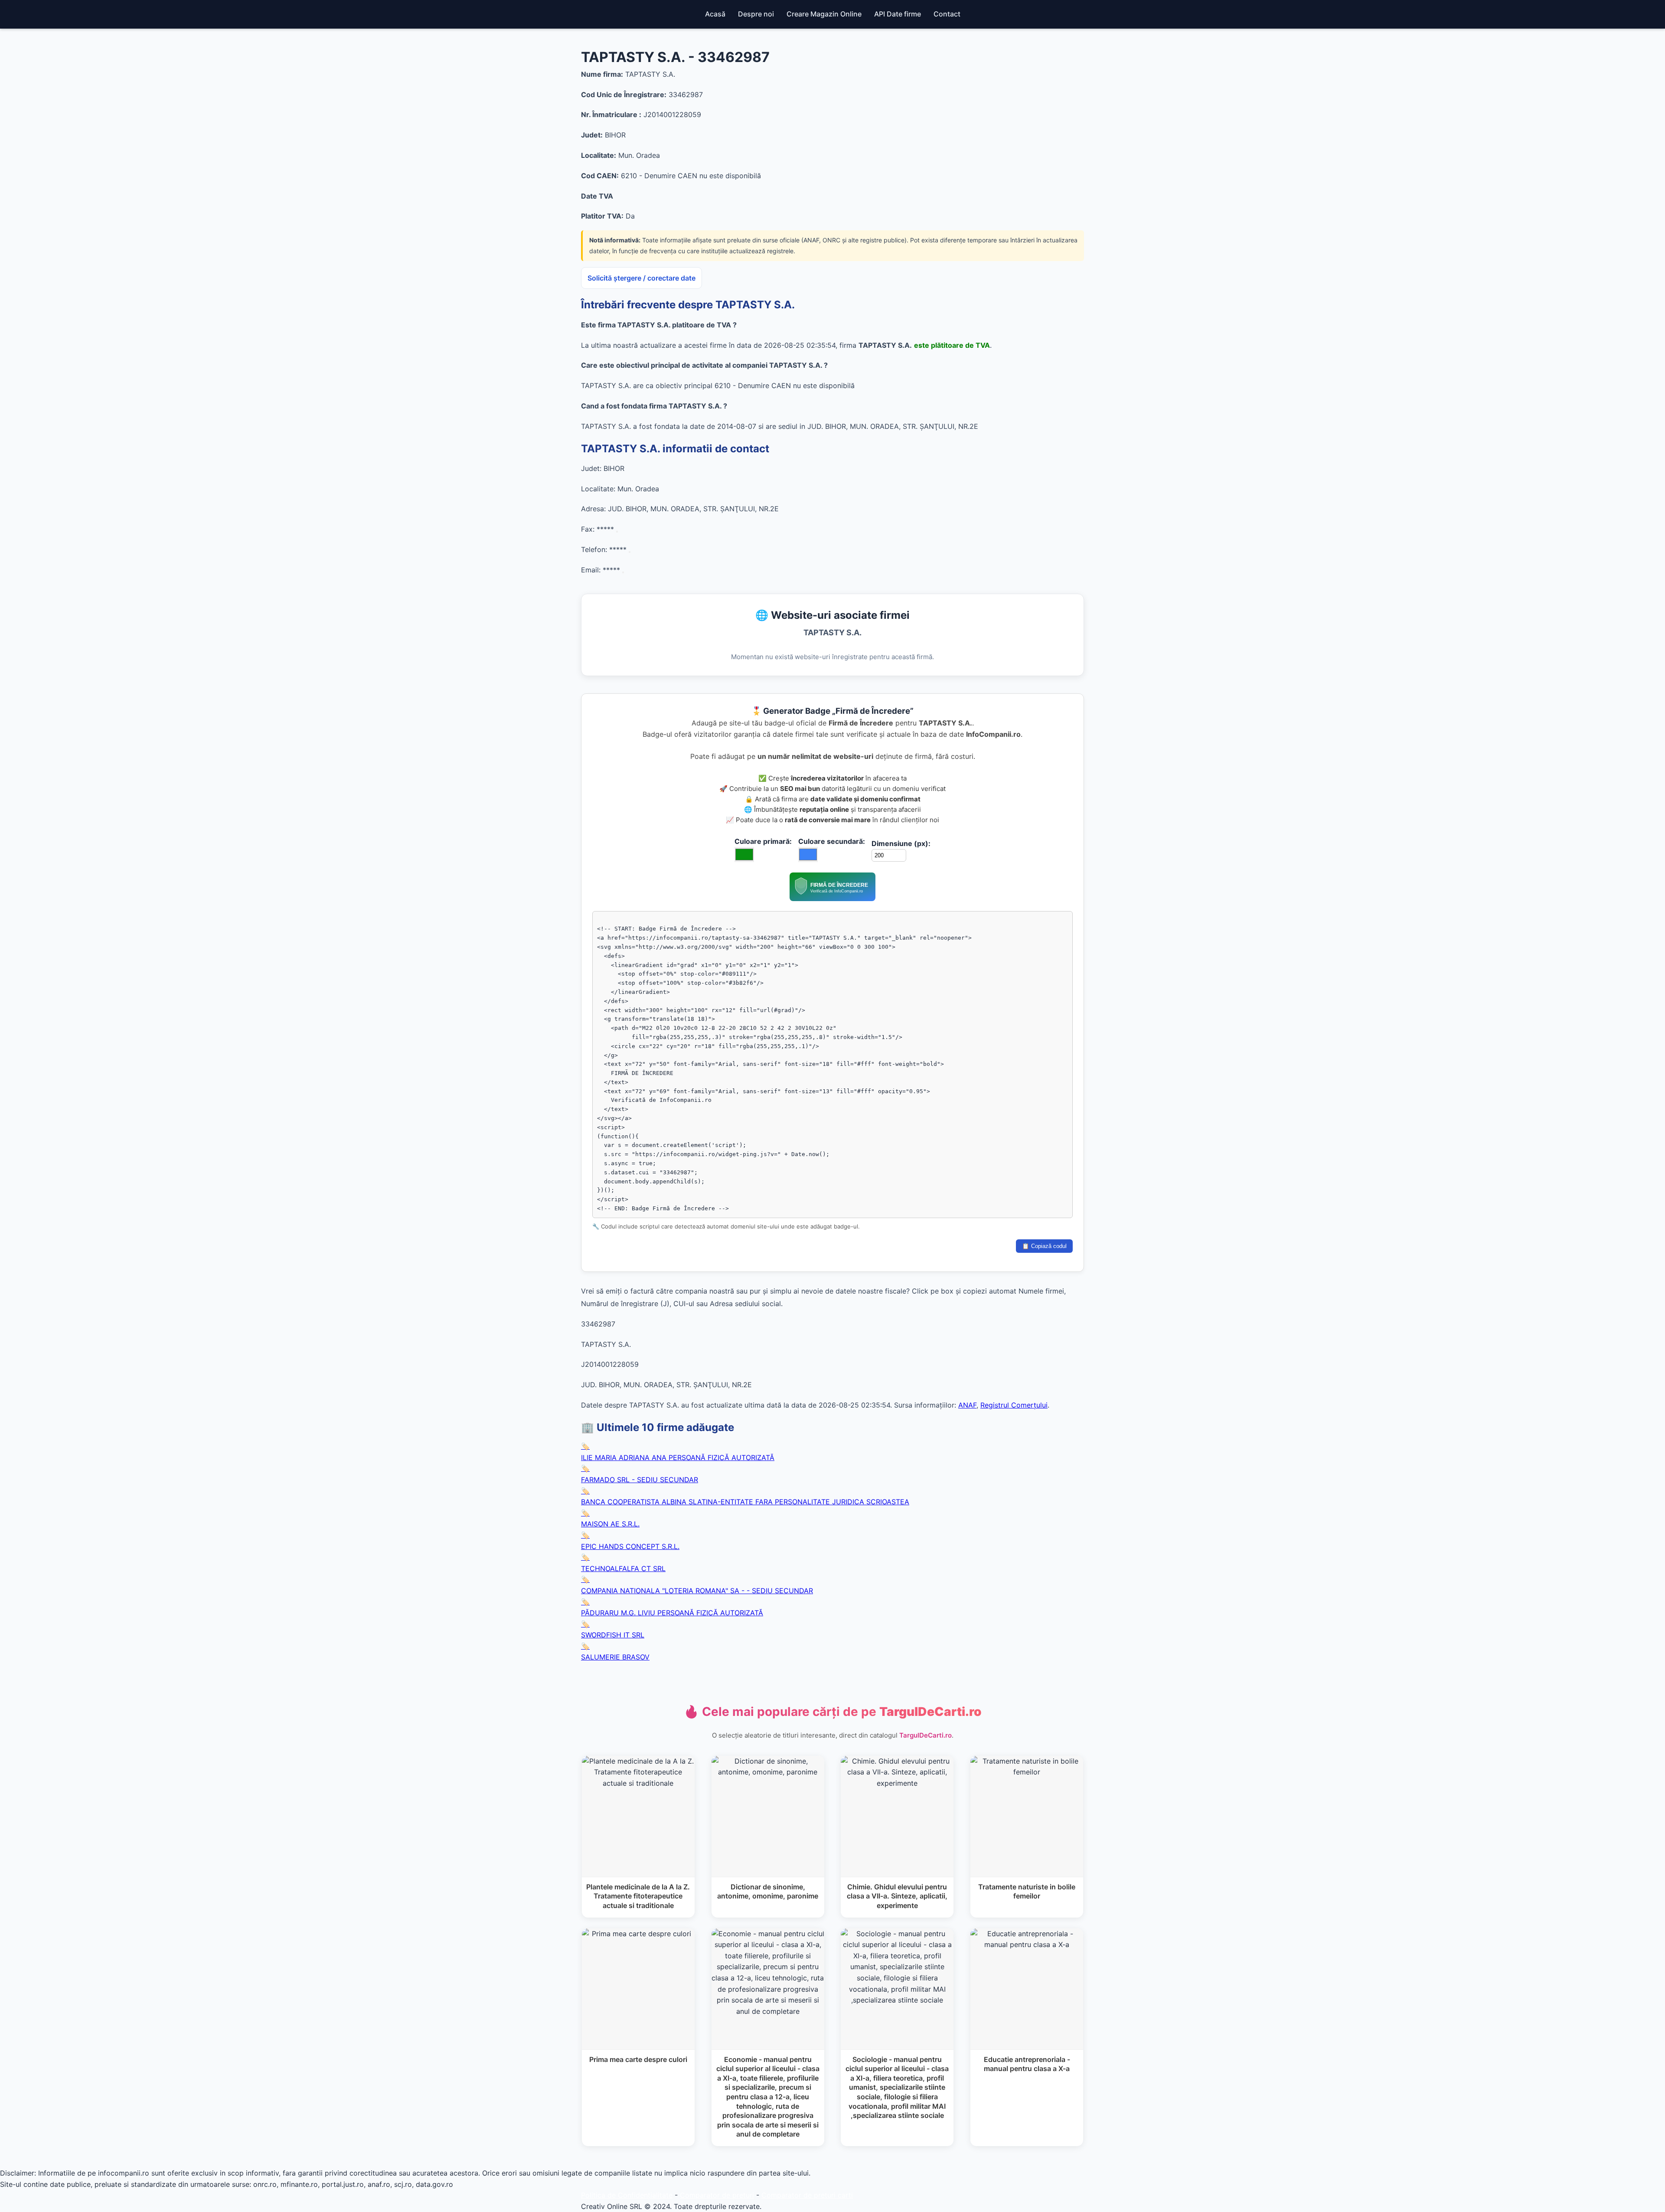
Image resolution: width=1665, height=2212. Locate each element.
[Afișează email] (623, 572)
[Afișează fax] (617, 532)
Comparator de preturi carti (807, 2195)
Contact (947, 14)
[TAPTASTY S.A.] (832, 899)
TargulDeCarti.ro (926, 1735)
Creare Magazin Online (824, 14)
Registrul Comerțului (1014, 1405)
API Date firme (898, 14)
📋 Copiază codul (1044, 1246)
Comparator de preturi (717, 2195)
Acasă (715, 14)
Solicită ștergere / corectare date (642, 278)
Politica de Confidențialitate (627, 2195)
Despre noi (756, 14)
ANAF (967, 1405)
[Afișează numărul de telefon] (630, 552)
